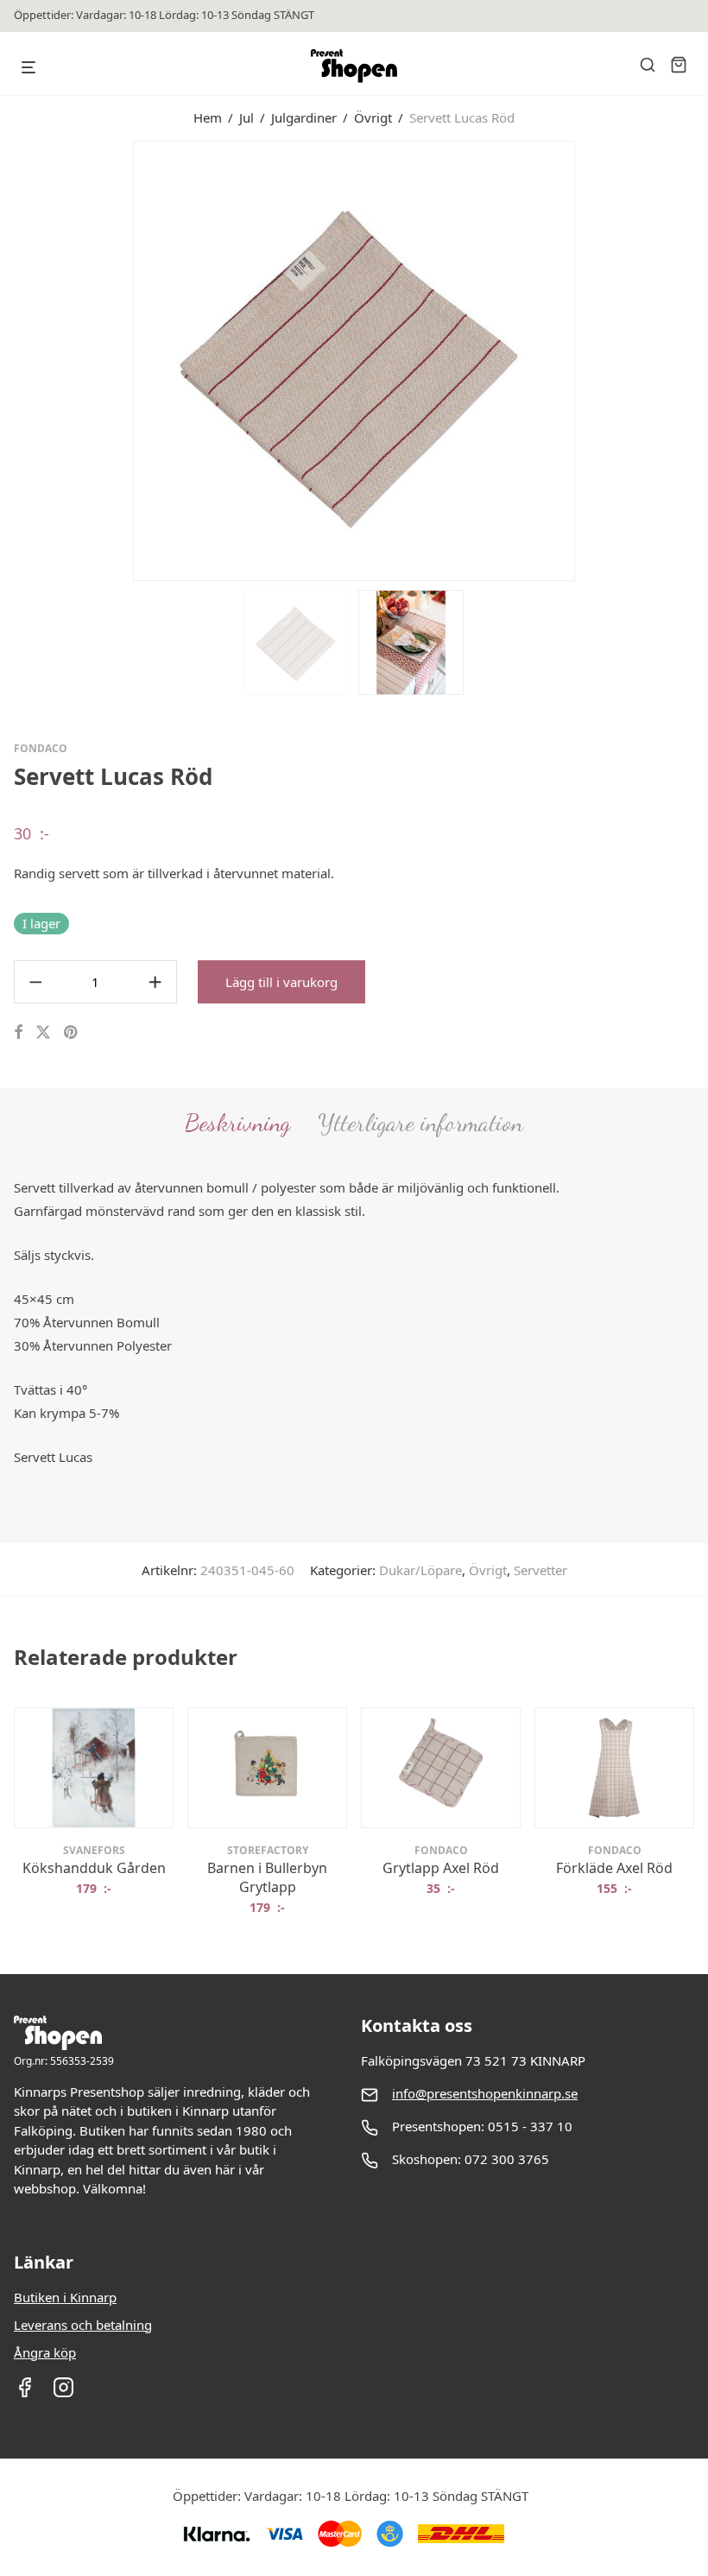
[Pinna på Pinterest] (72, 1032)
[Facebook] (25, 2393)
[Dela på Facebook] (18, 1032)
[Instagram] (63, 2393)
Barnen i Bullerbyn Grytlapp (267, 1877)
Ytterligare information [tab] (420, 1123)
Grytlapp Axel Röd (441, 1868)
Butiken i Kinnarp (65, 2297)
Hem (208, 117)
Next (691, 359)
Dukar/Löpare (420, 1570)
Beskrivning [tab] (237, 1123)
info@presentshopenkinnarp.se (485, 2093)
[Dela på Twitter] (43, 1032)
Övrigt (373, 117)
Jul (247, 117)
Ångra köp (45, 2352)
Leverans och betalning (83, 2325)
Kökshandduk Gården (94, 1868)
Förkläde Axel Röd (614, 1868)
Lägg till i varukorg (281, 982)
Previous (17, 359)
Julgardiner (304, 117)
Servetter (540, 1570)
